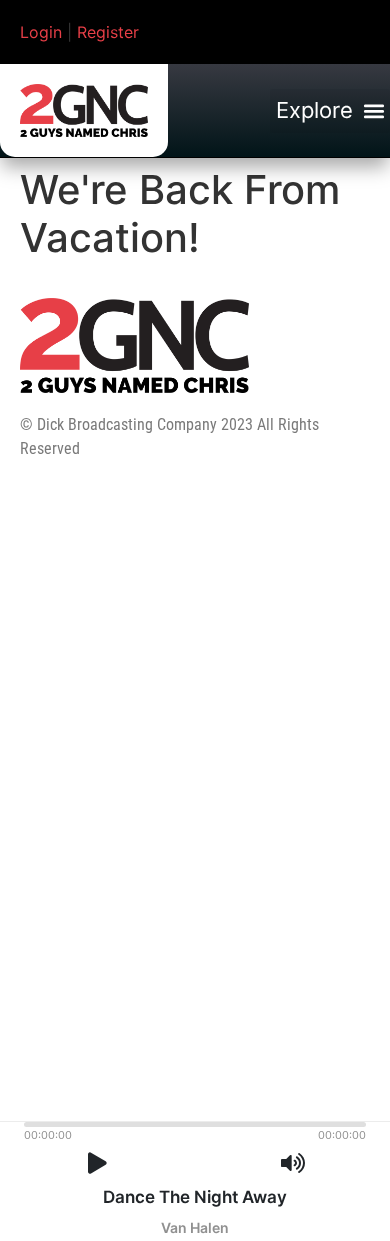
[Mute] (293, 1163)
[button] (330, 111)
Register (108, 32)
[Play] (97, 1163)
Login (41, 32)
